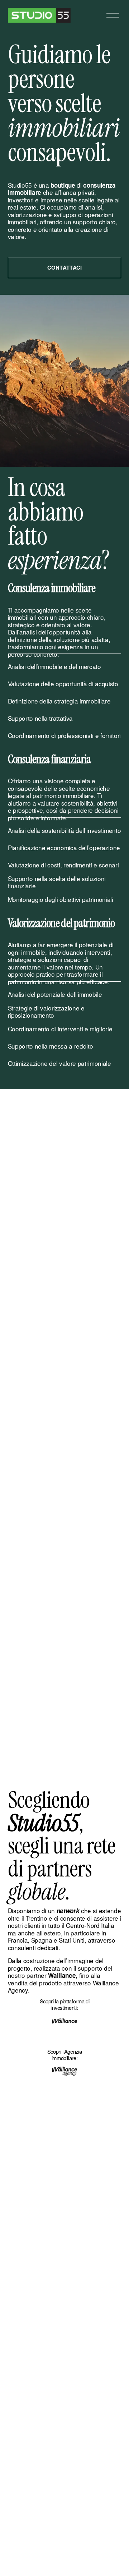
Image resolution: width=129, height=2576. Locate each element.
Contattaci (65, 267)
